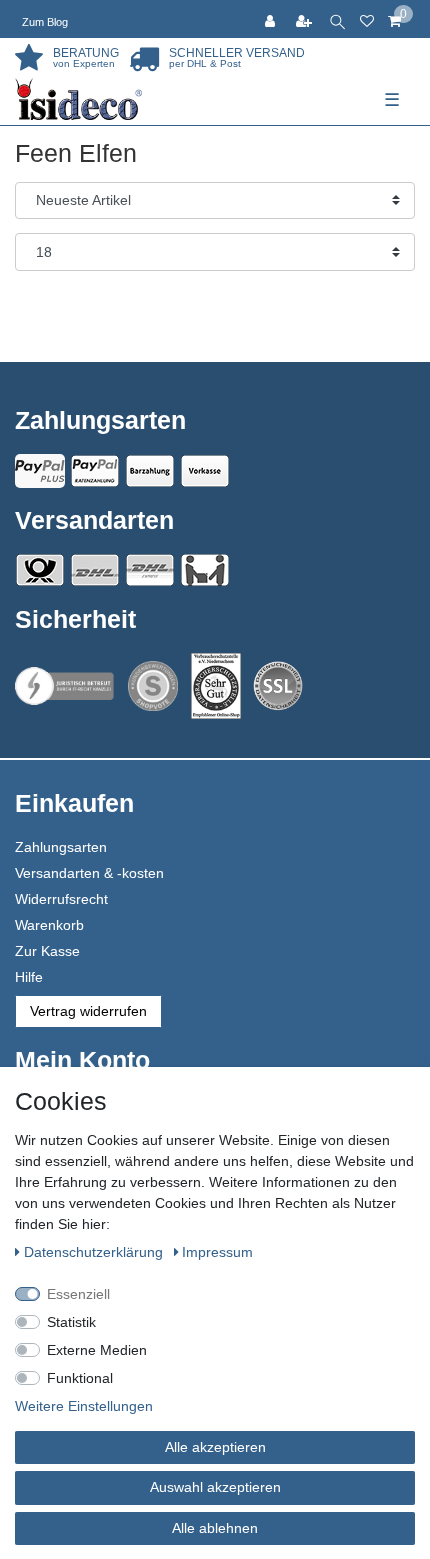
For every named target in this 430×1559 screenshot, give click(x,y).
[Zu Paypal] (40, 471)
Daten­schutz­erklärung (95, 1252)
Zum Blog (45, 22)
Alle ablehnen (215, 1528)
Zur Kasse (47, 951)
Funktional (80, 1378)
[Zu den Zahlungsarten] (205, 471)
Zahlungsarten (61, 847)
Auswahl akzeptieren (215, 1487)
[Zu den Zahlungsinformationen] (150, 471)
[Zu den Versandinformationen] (40, 570)
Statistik (71, 1322)
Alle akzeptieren (215, 1447)
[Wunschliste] (367, 19)
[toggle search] (337, 19)
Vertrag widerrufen (88, 1011)
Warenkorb (49, 925)
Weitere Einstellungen (84, 1406)
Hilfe (29, 977)
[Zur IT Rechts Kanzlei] (65, 686)
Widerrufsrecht (61, 899)
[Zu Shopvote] (153, 686)
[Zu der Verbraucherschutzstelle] (216, 686)
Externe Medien (97, 1350)
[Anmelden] (272, 19)
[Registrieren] (306, 19)
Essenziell (78, 1294)
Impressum (217, 1252)
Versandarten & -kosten (89, 873)
